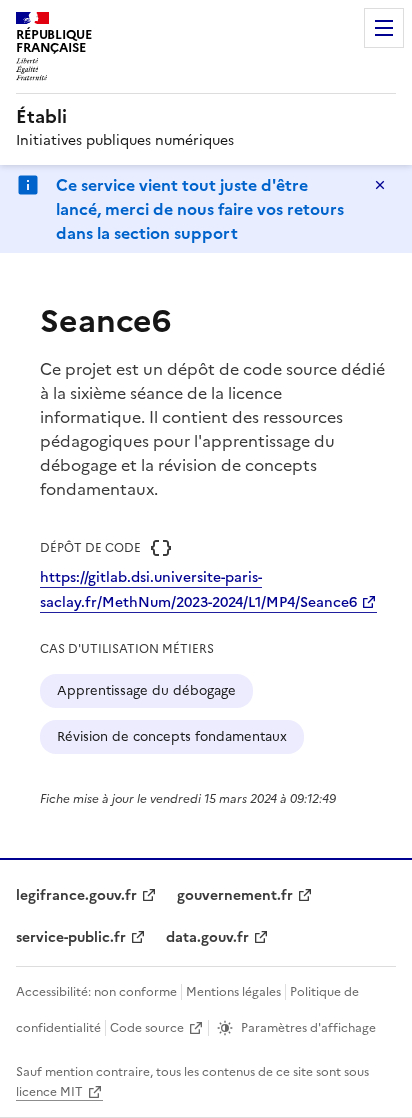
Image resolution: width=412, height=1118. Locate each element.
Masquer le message (380, 185)
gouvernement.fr (235, 895)
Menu (384, 28)
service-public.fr (71, 937)
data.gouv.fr (207, 937)
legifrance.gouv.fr (76, 895)
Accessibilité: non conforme (96, 992)
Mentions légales (233, 992)
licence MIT (49, 1092)
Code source (147, 1028)
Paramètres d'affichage (308, 1028)
